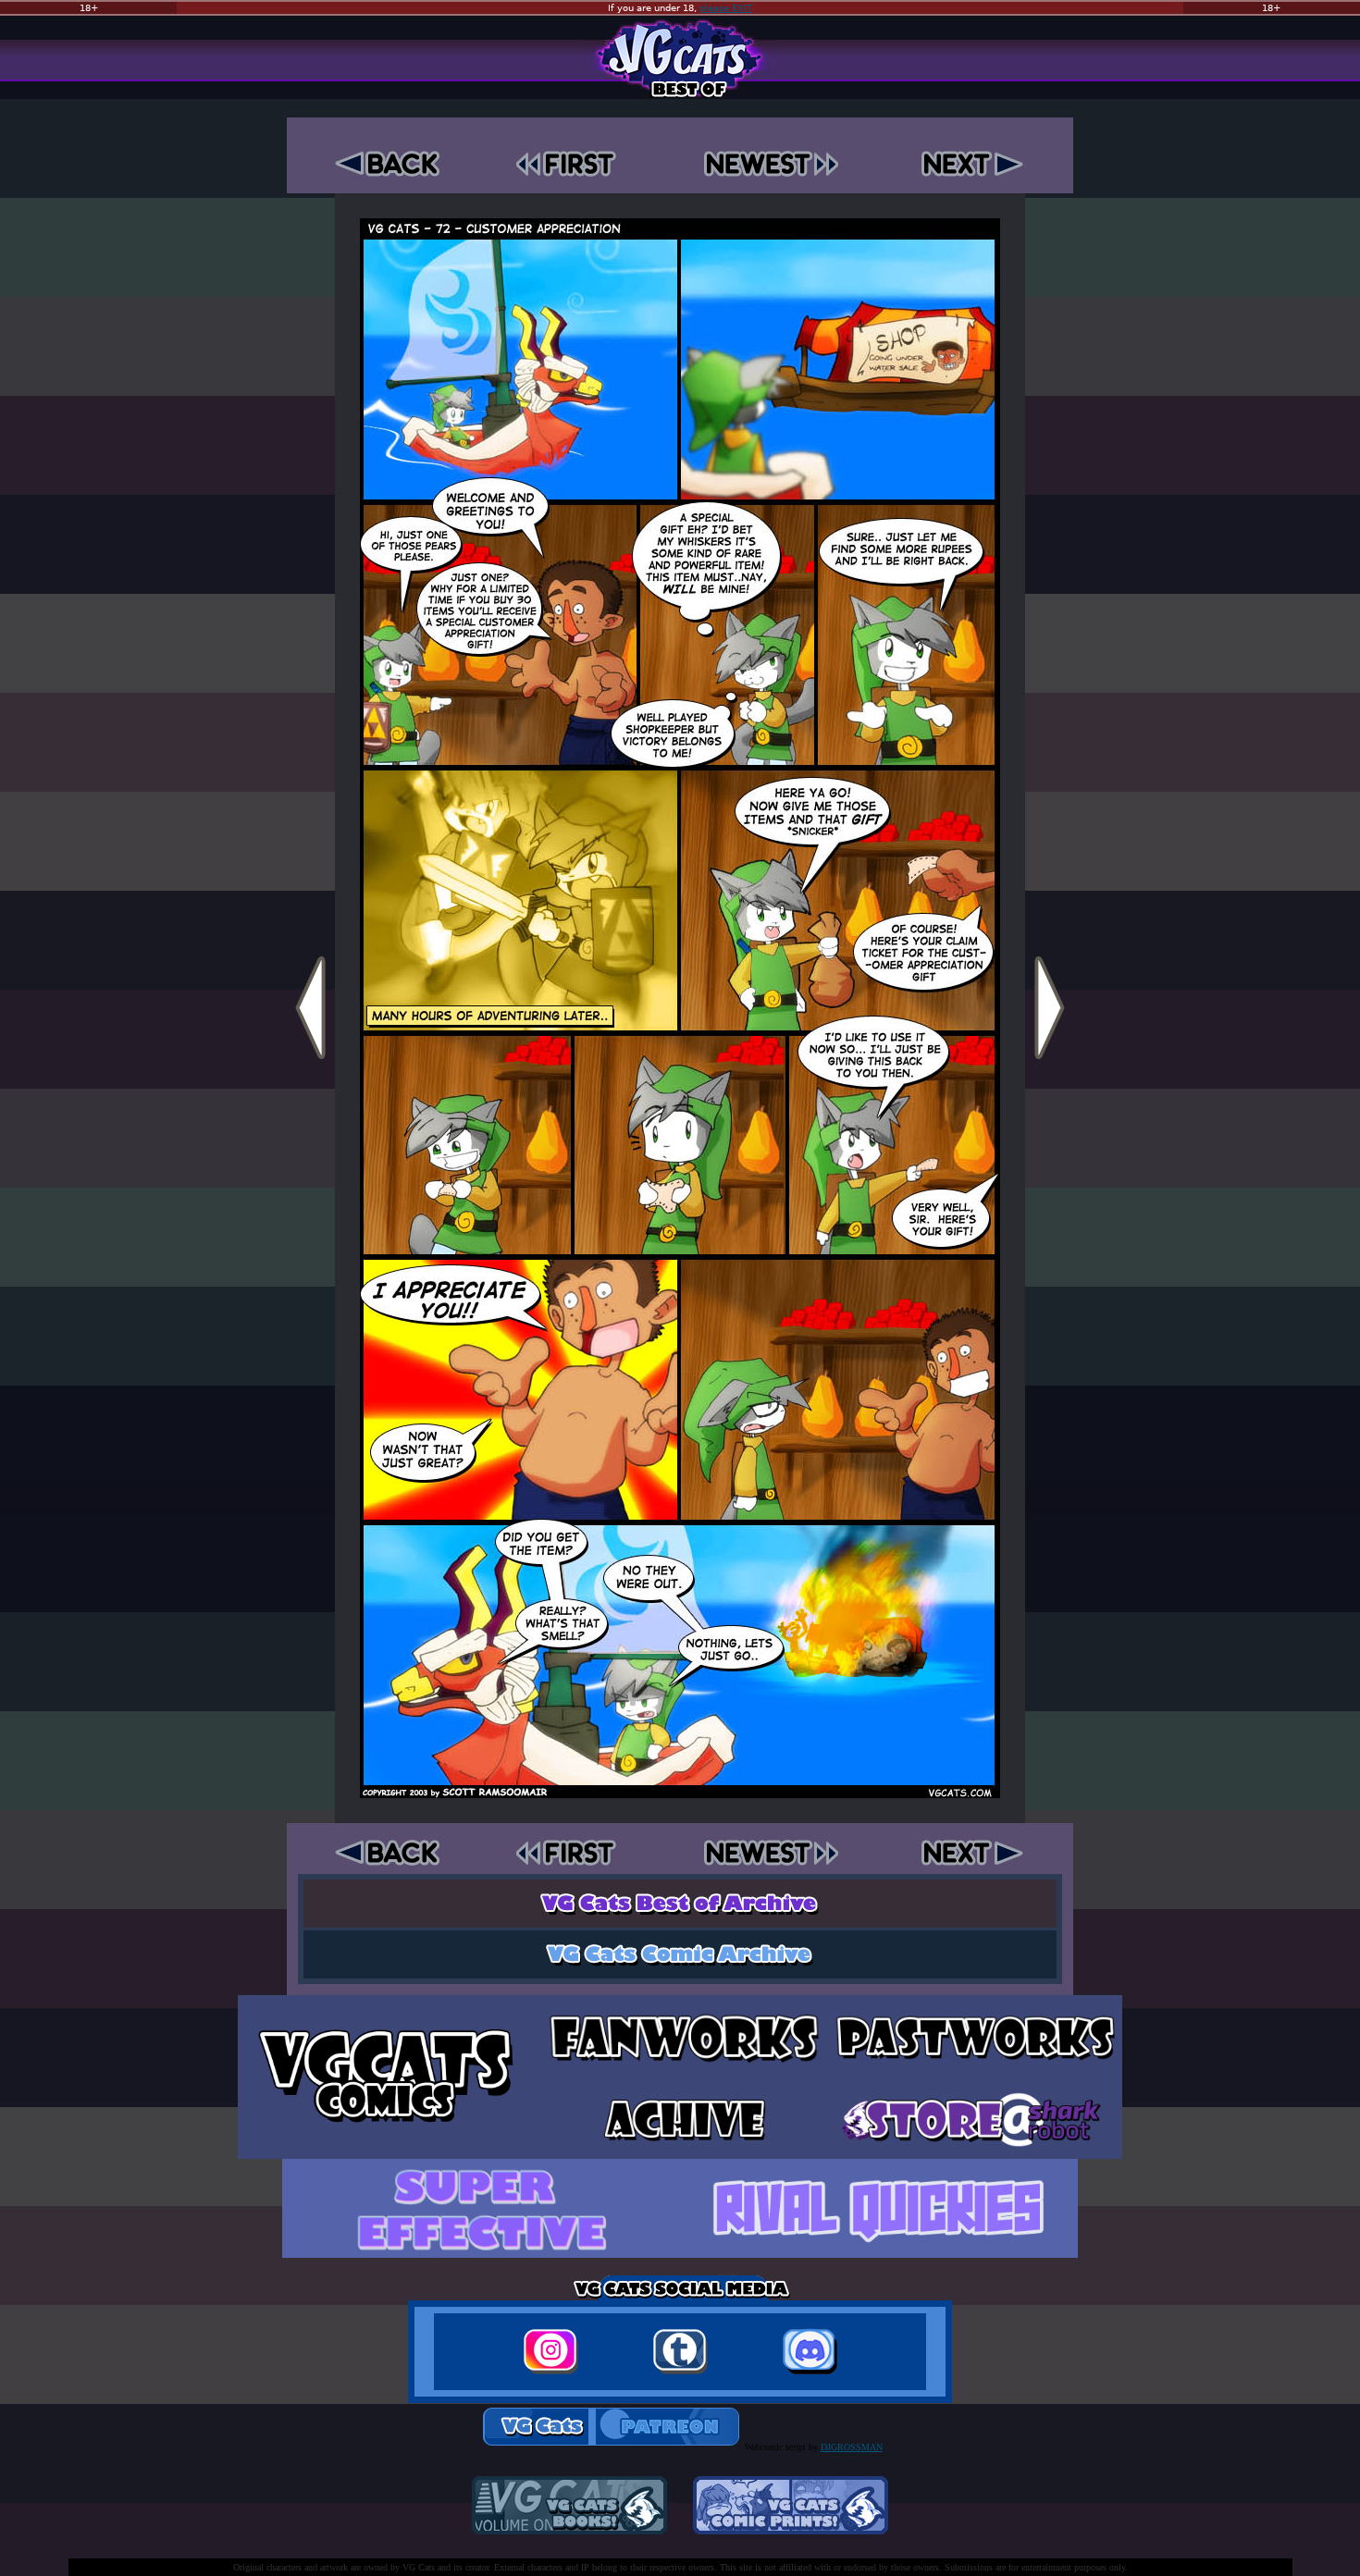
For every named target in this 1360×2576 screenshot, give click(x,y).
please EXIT (726, 8)
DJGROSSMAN (852, 2447)
